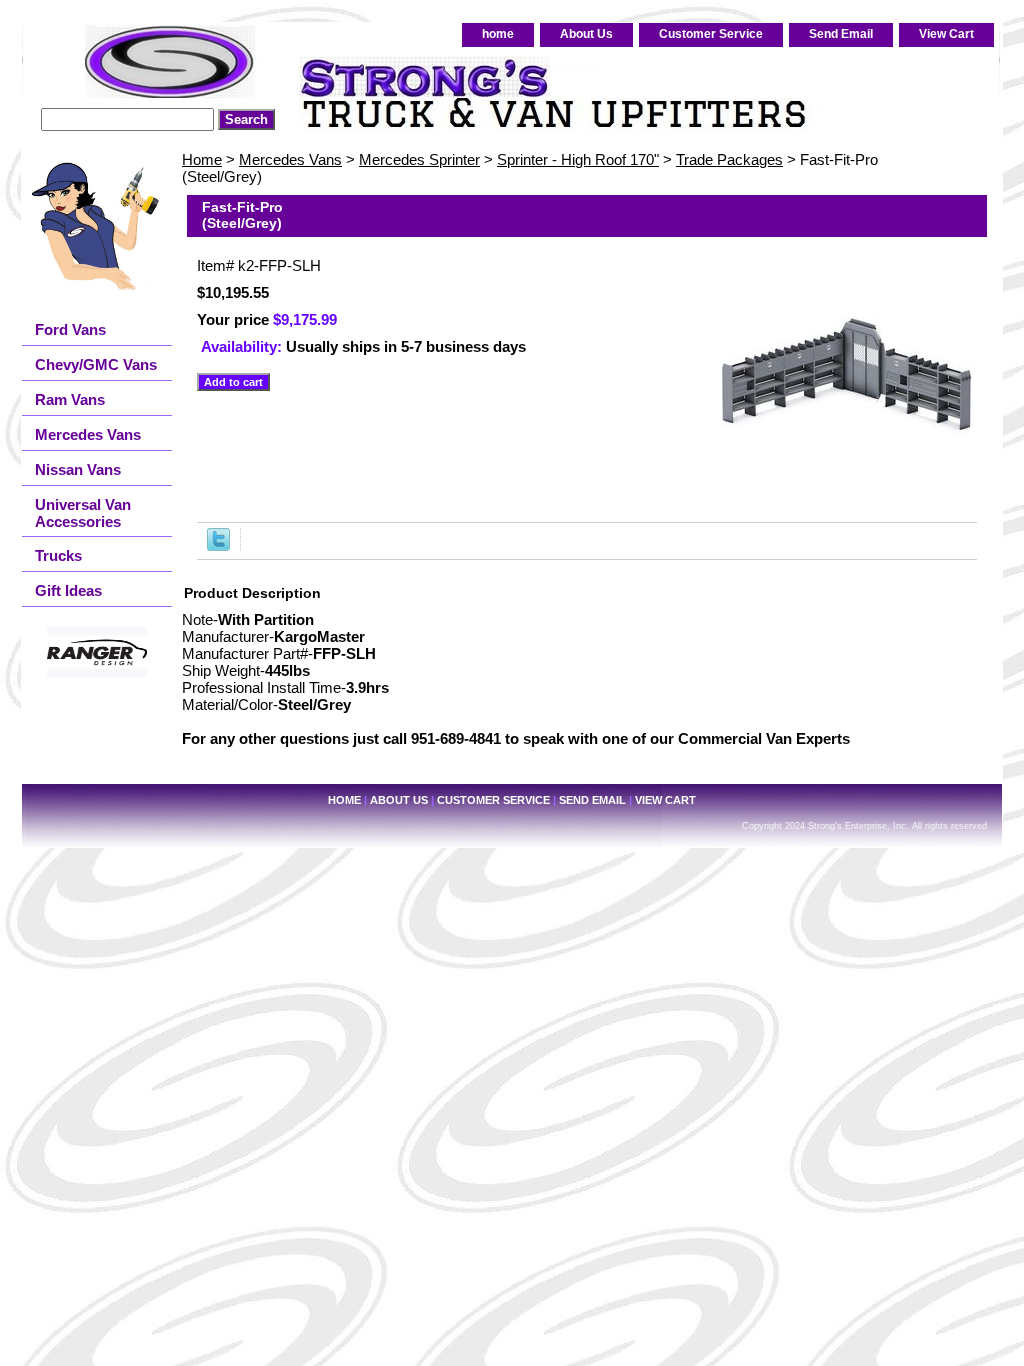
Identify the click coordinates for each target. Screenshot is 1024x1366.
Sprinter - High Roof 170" (578, 159)
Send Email (841, 34)
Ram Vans (70, 399)
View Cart (946, 34)
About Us (586, 34)
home (498, 34)
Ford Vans (70, 329)
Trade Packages (729, 159)
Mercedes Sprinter (419, 159)
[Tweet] (218, 545)
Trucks (58, 555)
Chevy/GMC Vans (96, 364)
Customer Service (711, 34)
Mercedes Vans (290, 159)
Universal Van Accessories (83, 513)
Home (202, 159)
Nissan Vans (78, 469)
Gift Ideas (68, 590)
